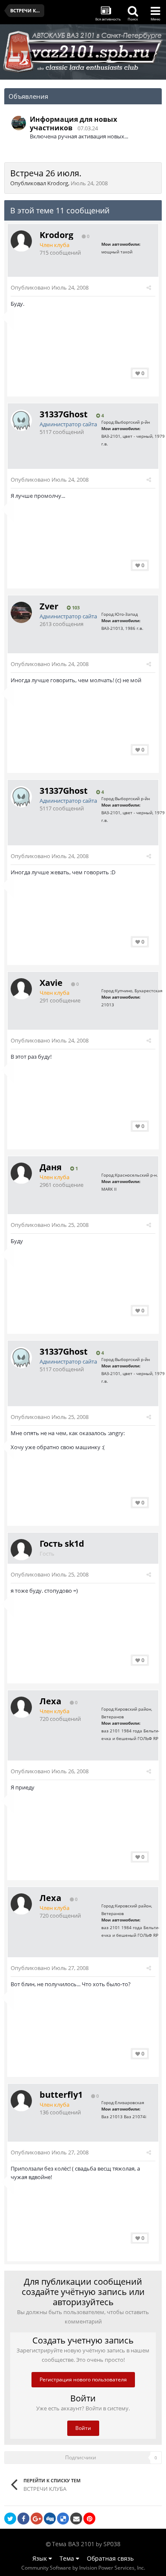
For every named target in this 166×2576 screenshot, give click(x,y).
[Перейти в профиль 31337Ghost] (21, 420)
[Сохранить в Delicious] (63, 2519)
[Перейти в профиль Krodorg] (21, 241)
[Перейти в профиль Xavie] (21, 989)
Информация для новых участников (73, 123)
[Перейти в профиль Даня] (21, 1173)
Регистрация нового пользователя (83, 2379)
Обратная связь (110, 2558)
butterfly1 (61, 2095)
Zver (49, 606)
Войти (83, 2428)
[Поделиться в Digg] (50, 2519)
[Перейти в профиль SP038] (19, 123)
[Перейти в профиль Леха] (21, 1707)
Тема (68, 2558)
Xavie (51, 983)
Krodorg (58, 183)
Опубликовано (50, 287)
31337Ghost (64, 414)
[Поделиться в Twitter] (10, 2519)
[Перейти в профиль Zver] (21, 612)
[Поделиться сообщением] (149, 287)
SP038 (112, 2544)
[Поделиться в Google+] (37, 2519)
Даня (51, 1167)
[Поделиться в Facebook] (23, 2519)
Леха (50, 1701)
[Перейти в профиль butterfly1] (21, 2101)
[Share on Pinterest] (89, 2519)
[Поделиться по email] (76, 2519)
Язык (40, 2558)
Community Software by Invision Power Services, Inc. (83, 2568)
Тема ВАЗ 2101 (73, 2544)
